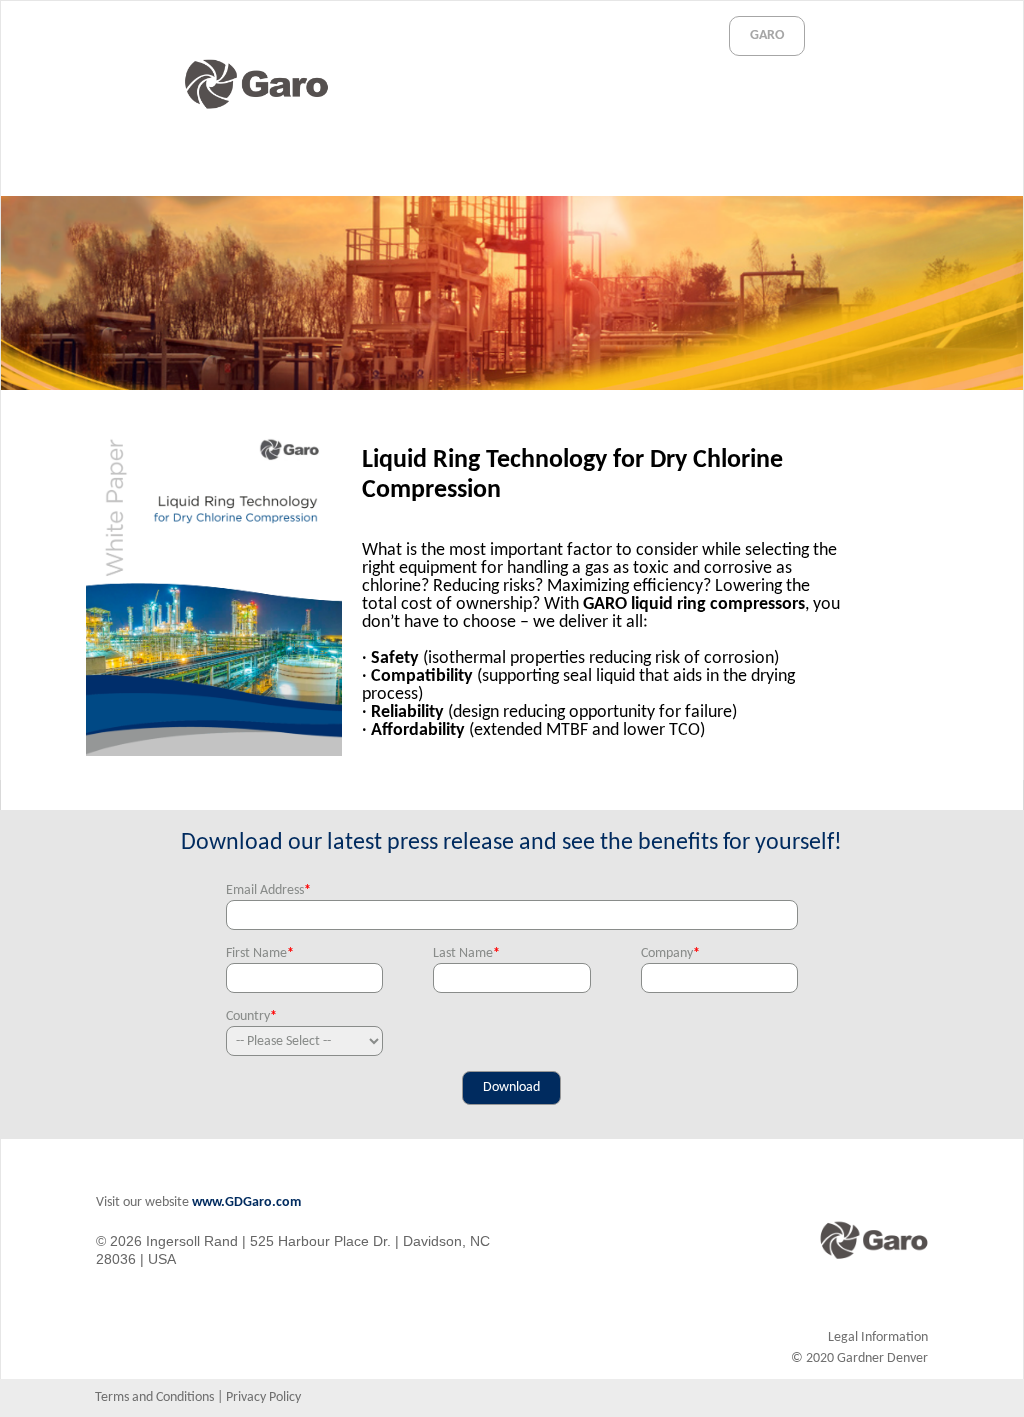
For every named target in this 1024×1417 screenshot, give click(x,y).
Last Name (466, 953)
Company (670, 953)
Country (251, 1016)
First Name (260, 953)
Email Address (268, 890)
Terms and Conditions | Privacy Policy (198, 1397)
